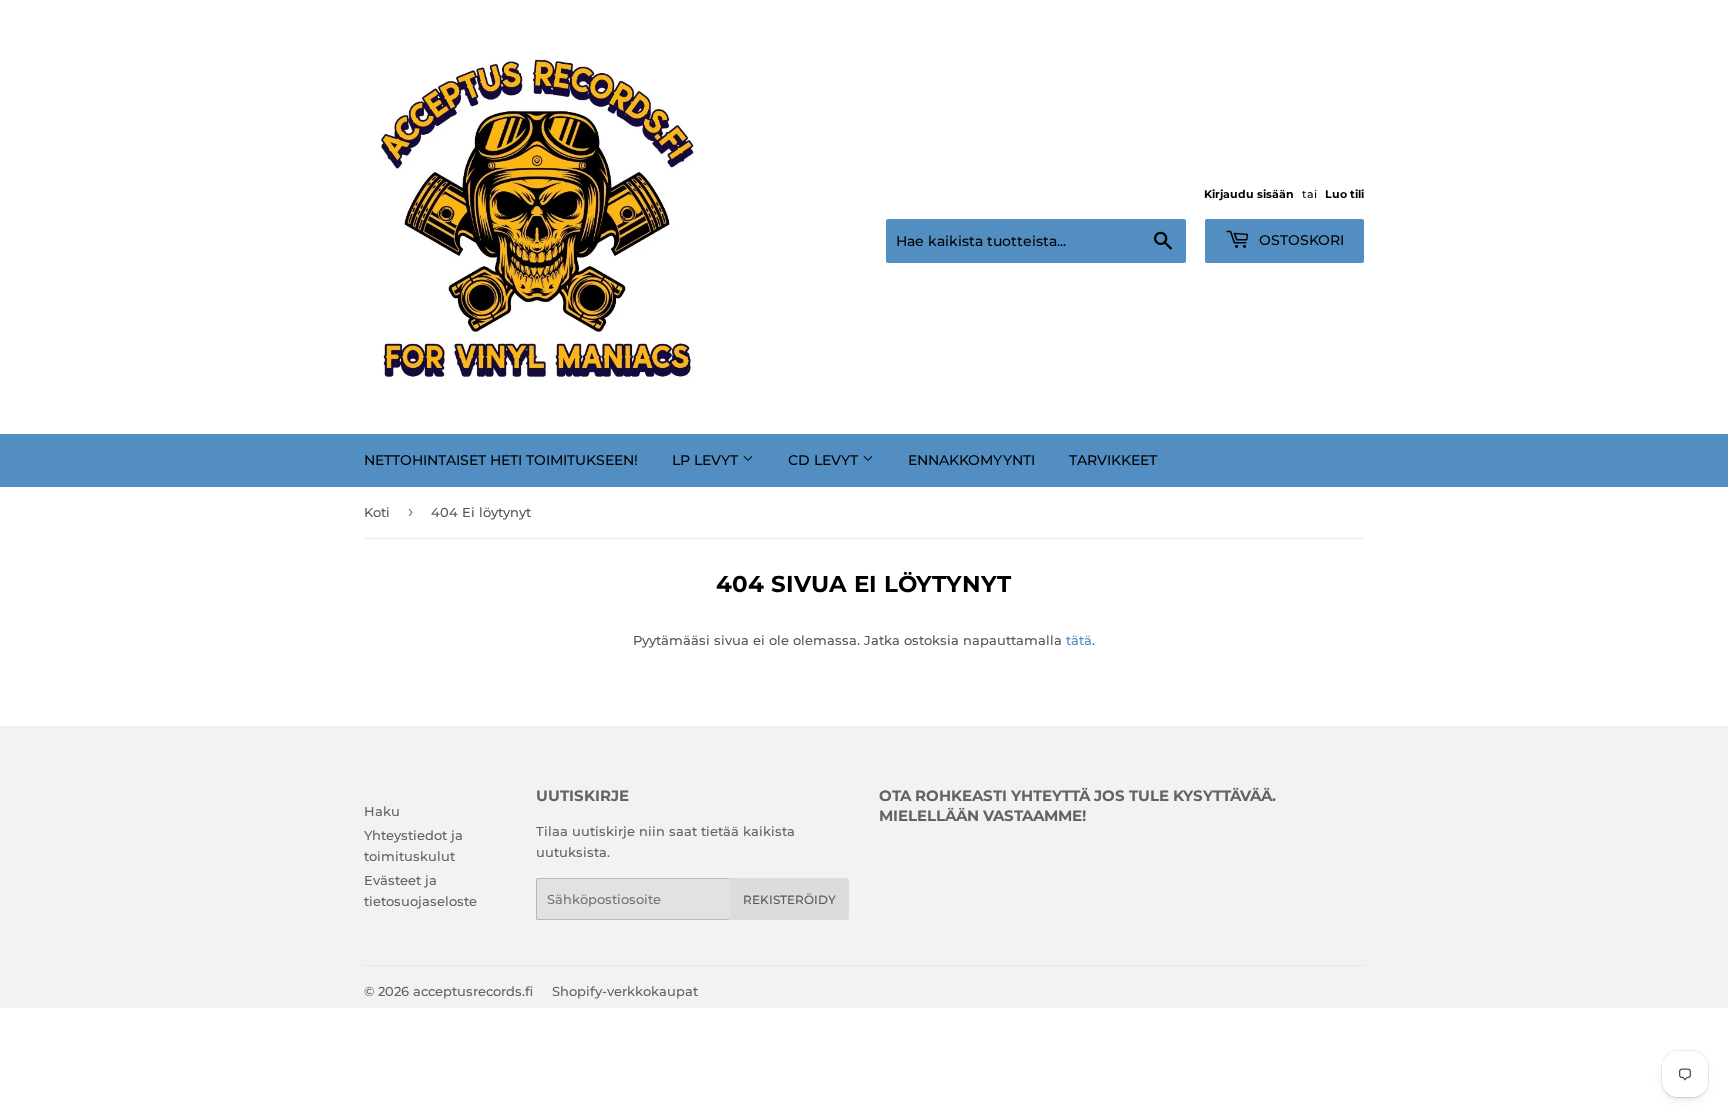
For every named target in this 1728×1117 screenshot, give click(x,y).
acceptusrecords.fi (473, 991)
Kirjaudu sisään (1249, 194)
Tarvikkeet (1113, 460)
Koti (377, 512)
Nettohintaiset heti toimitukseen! (501, 460)
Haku (382, 811)
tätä (1079, 640)
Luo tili (1344, 194)
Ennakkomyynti (971, 460)
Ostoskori (1299, 240)
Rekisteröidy (789, 899)
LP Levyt (707, 460)
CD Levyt (825, 460)
